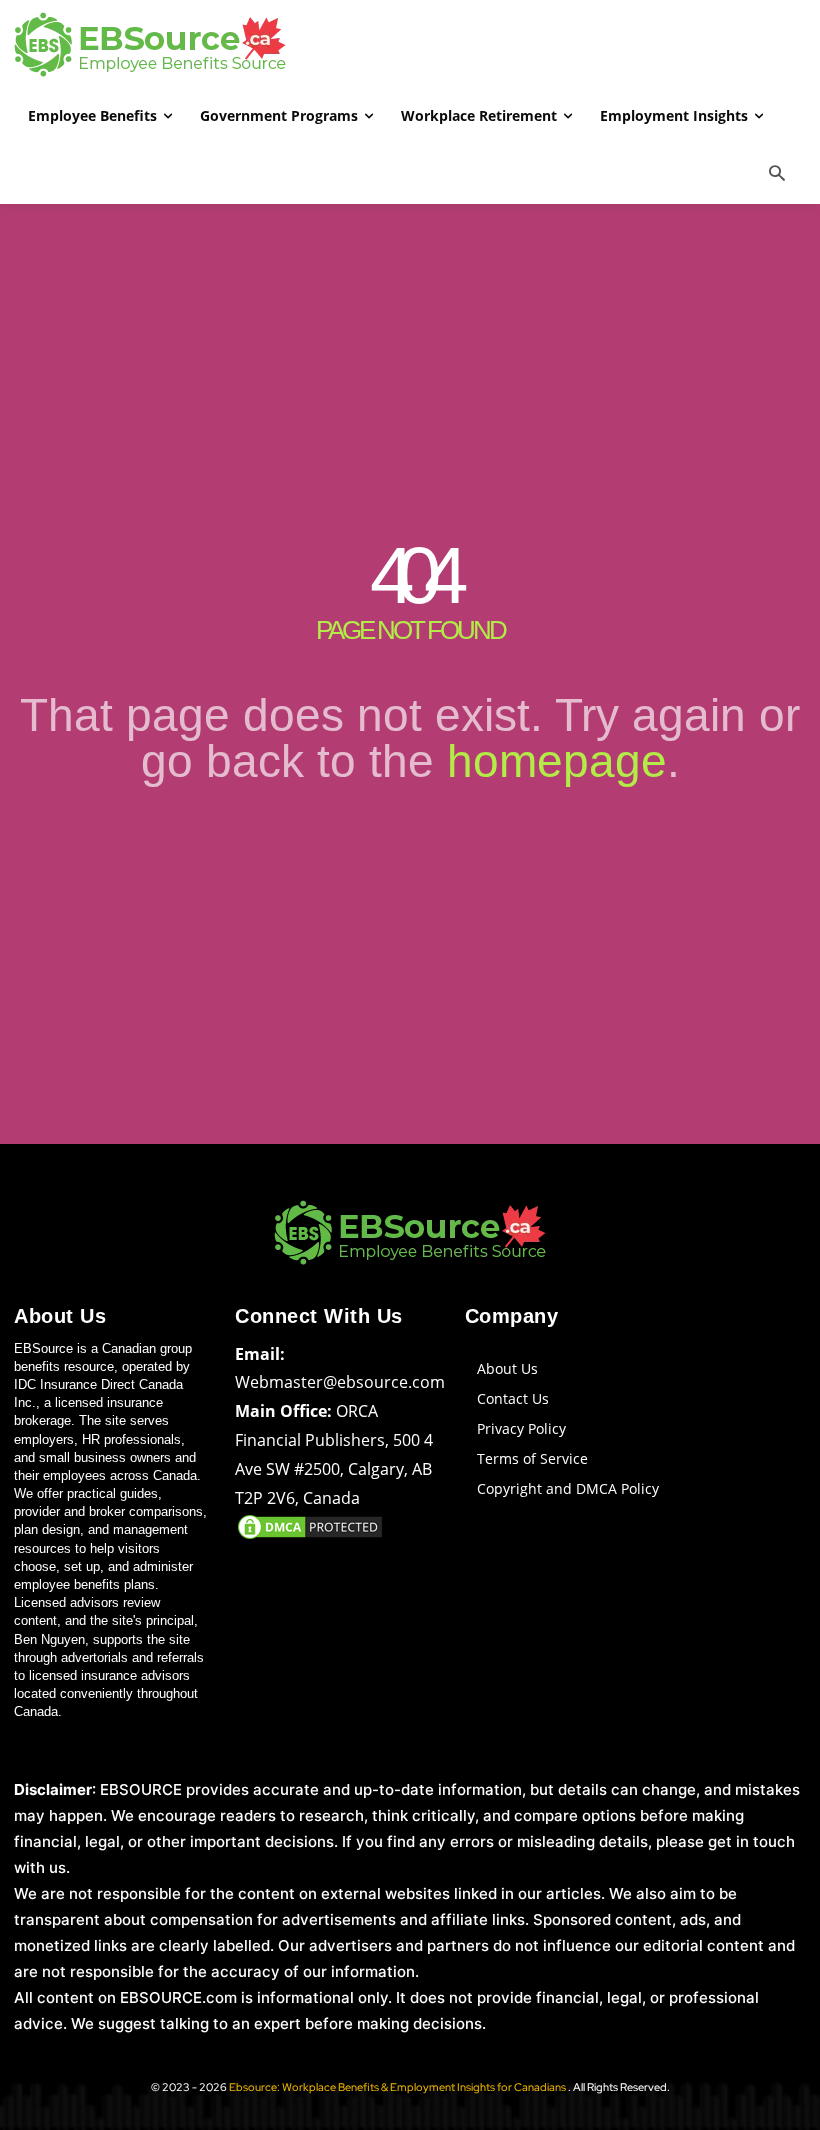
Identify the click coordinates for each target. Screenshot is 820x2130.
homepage (557, 761)
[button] (777, 175)
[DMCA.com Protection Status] (310, 1536)
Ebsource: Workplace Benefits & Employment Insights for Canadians (398, 2087)
